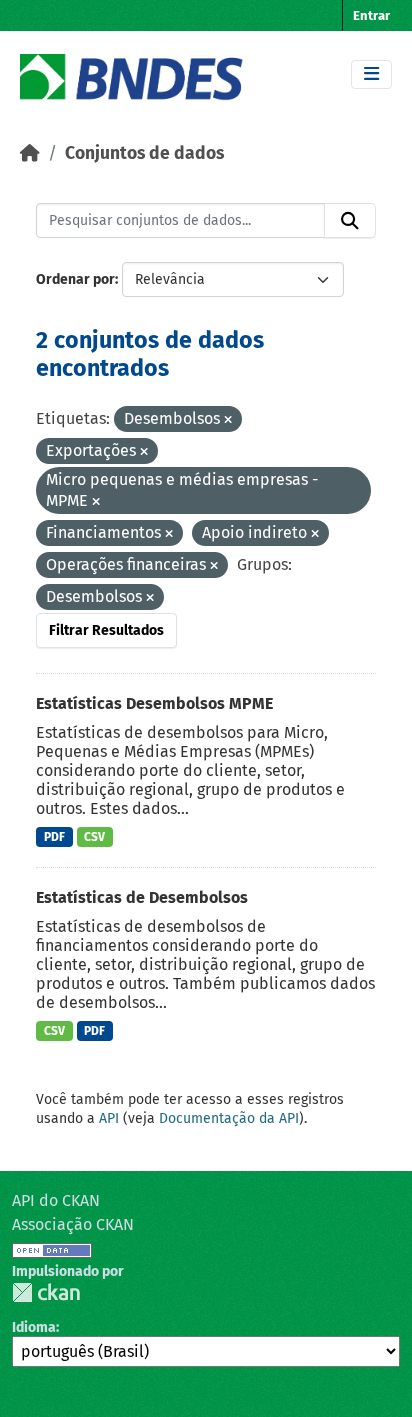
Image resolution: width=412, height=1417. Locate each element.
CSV (94, 837)
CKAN (46, 1292)
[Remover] (228, 420)
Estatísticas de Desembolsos (142, 897)
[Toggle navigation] (371, 74)
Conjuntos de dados (144, 153)
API (109, 1118)
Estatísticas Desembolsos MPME (154, 703)
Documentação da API (229, 1118)
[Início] (30, 153)
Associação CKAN (73, 1224)
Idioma (34, 1327)
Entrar (371, 15)
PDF (54, 837)
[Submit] (350, 221)
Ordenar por (75, 279)
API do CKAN (56, 1200)
